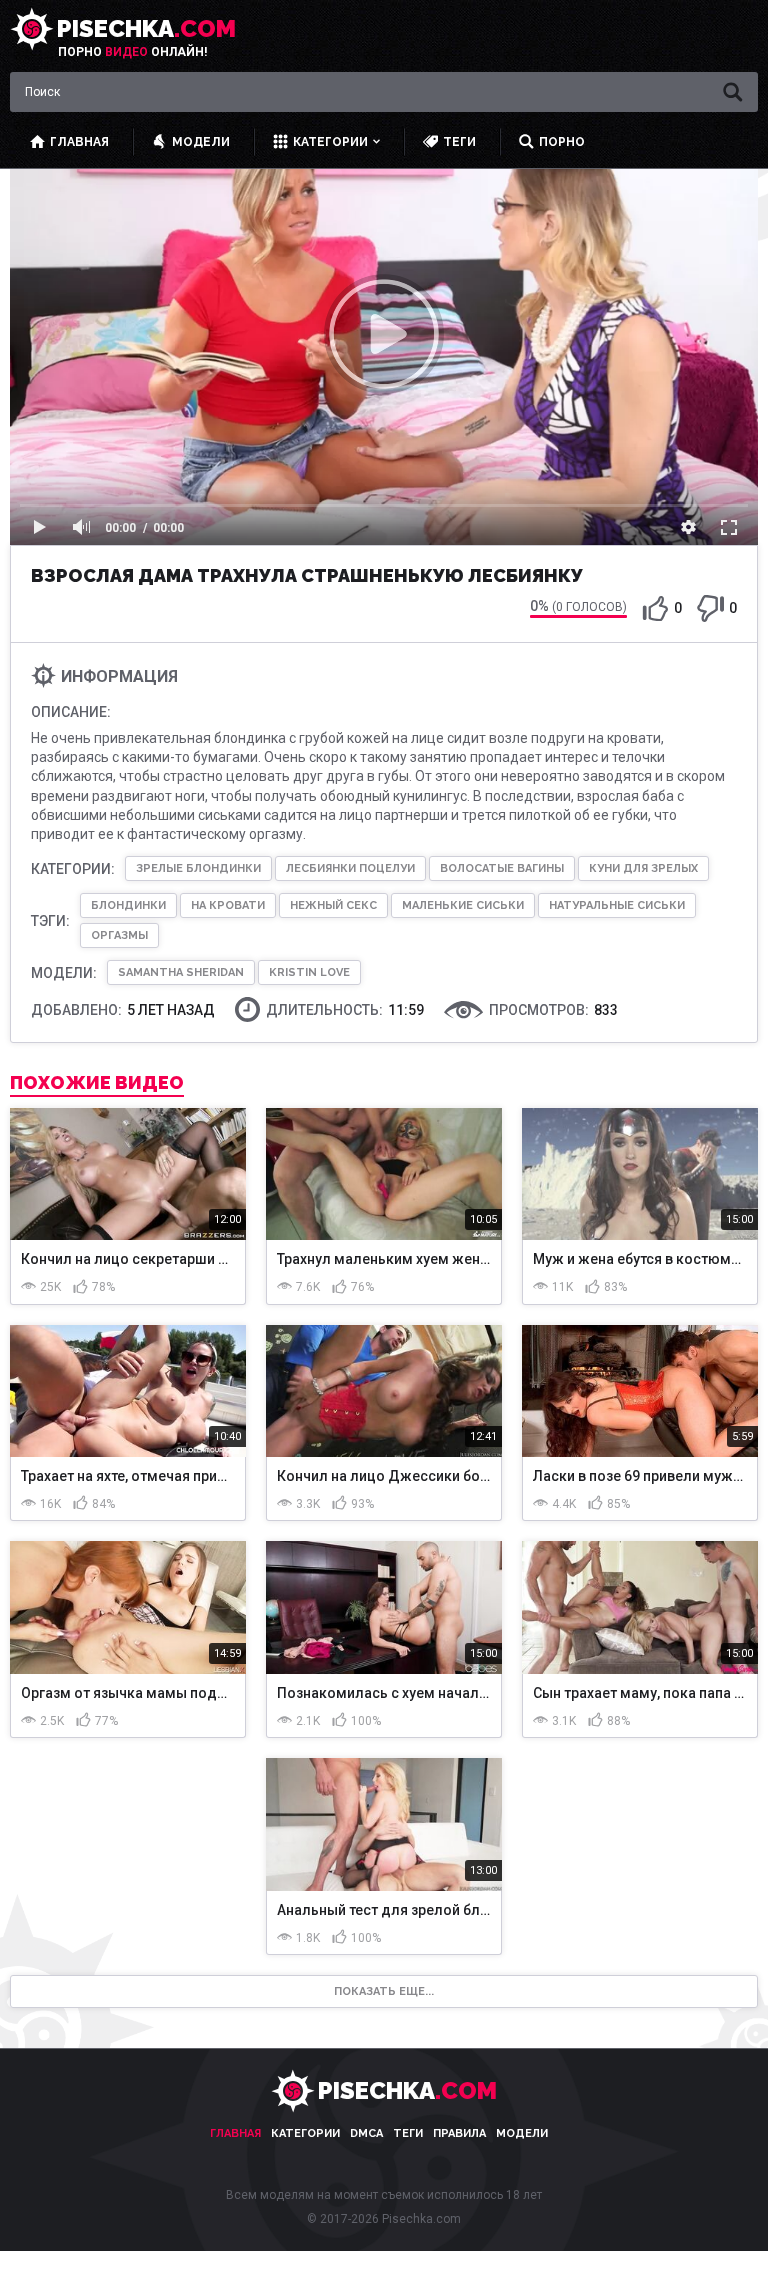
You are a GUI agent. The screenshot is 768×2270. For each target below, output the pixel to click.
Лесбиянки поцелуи (350, 868)
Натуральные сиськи (617, 905)
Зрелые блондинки (198, 868)
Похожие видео (97, 1083)
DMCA (366, 2133)
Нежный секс (333, 905)
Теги (408, 2133)
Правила (459, 2133)
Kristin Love (309, 972)
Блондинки (128, 905)
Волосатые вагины (502, 868)
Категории (305, 2133)
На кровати (228, 905)
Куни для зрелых (643, 868)
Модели (522, 2133)
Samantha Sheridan (181, 972)
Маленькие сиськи (463, 905)
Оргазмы (119, 935)
